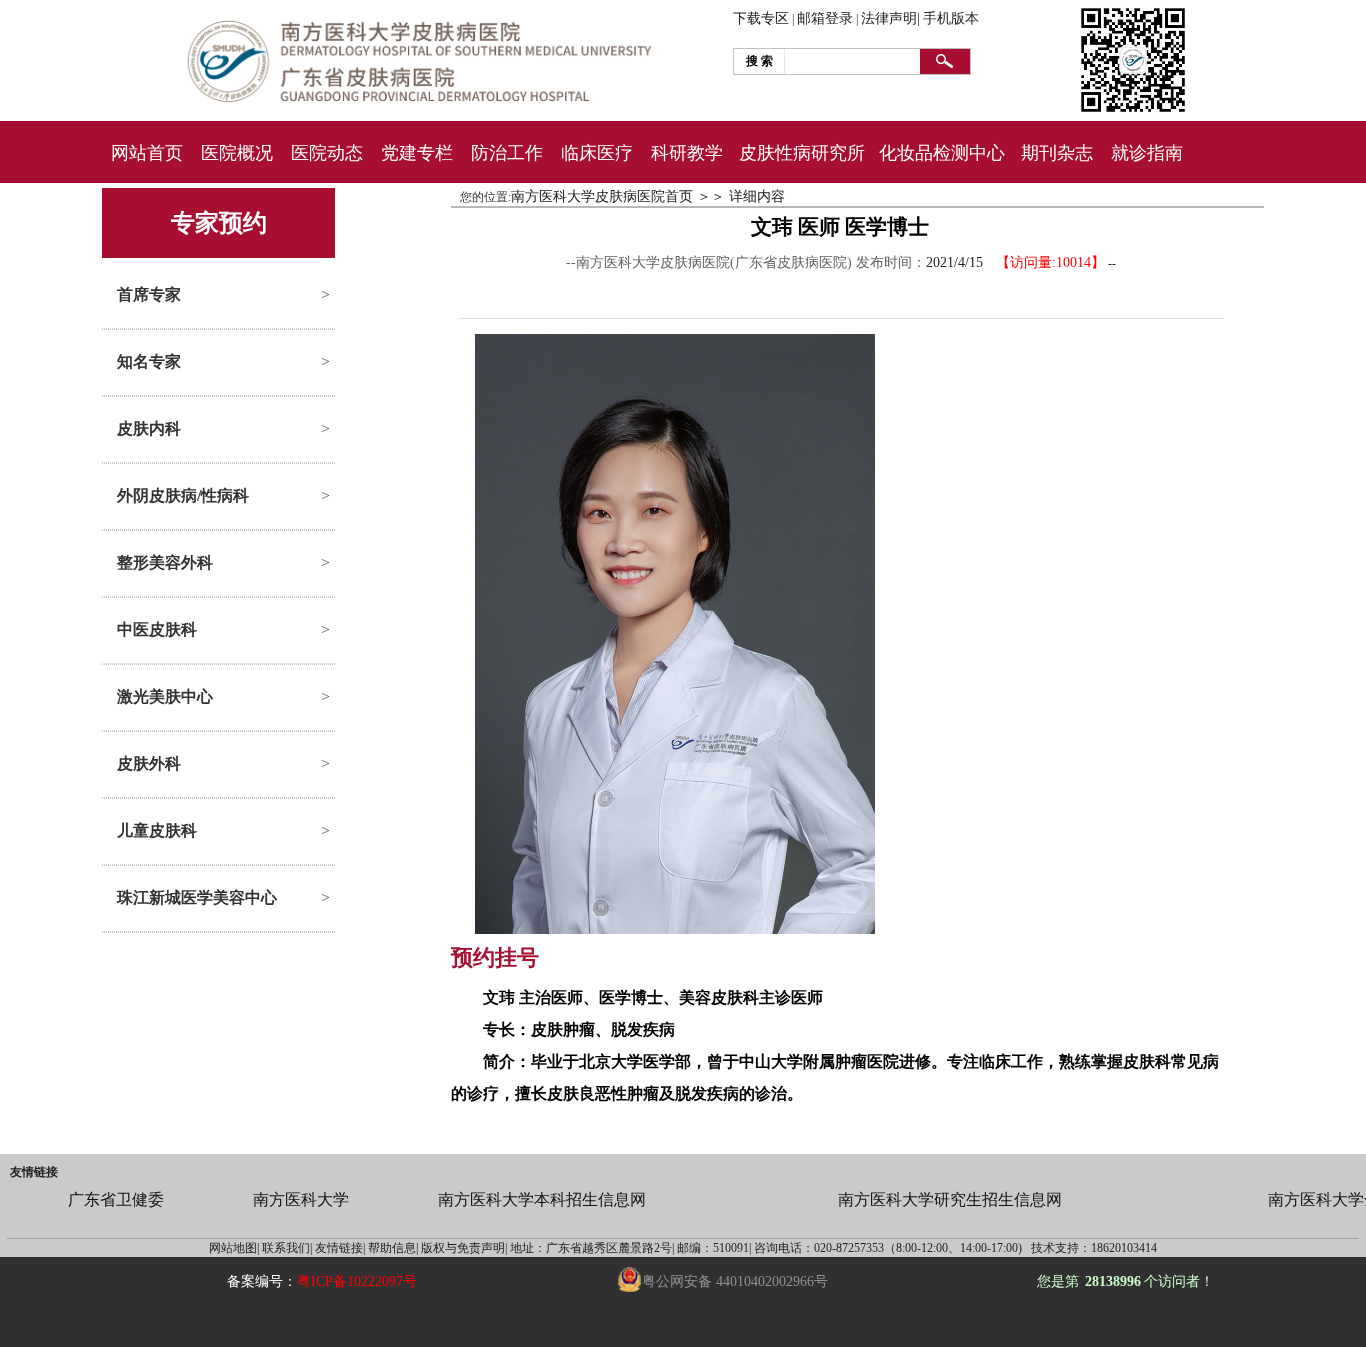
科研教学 (687, 153)
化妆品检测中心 (942, 153)
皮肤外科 (149, 763)
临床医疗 (597, 153)
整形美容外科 (165, 562)
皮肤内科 (149, 428)
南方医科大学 (301, 1199)
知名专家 (149, 361)
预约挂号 (495, 957)
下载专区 (761, 18)
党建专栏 (417, 153)
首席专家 (149, 294)
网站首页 (147, 153)
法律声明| (890, 18)
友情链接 (34, 1172)
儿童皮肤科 (157, 830)
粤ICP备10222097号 (357, 1281)
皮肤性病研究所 (802, 153)
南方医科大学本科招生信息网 (542, 1199)
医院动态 (327, 153)
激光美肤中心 (165, 696)
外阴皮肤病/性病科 (183, 495)
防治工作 (507, 153)
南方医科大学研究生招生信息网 (950, 1199)
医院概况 (237, 153)
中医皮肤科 (157, 629)
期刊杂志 (1057, 153)
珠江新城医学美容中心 (197, 897)
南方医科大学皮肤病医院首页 (602, 196)
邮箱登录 (825, 18)
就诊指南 (1147, 153)
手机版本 (951, 18)
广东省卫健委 (116, 1199)
